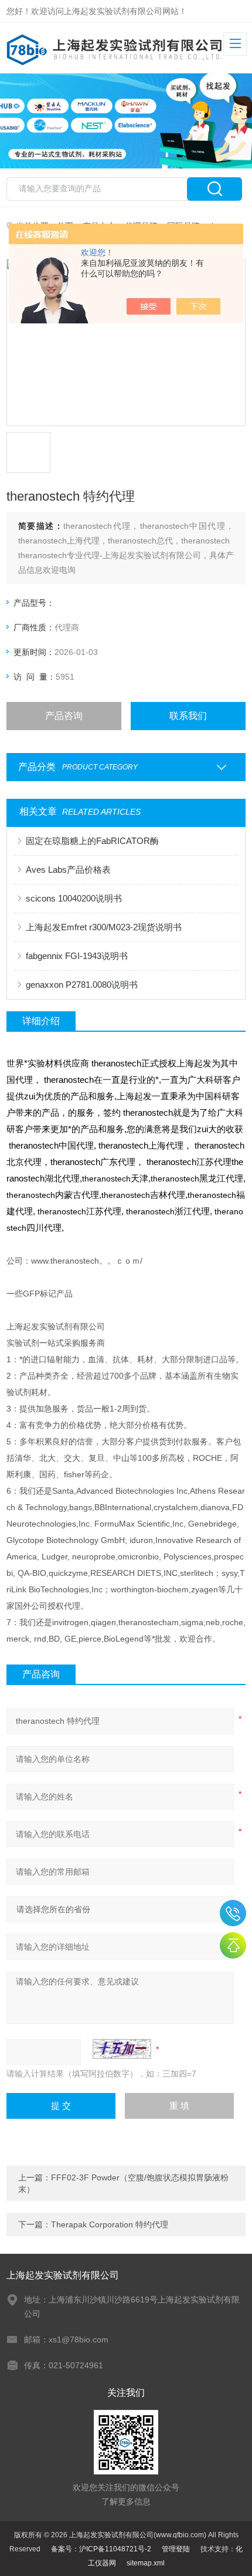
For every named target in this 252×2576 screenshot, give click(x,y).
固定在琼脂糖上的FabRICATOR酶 (92, 841)
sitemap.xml (146, 2563)
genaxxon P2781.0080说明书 (82, 985)
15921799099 (233, 1913)
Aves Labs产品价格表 (68, 870)
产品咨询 (64, 716)
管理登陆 (176, 2549)
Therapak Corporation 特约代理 (110, 2224)
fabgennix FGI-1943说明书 (77, 956)
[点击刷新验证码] (122, 2049)
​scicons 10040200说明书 (74, 898)
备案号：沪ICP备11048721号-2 (101, 2549)
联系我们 (188, 716)
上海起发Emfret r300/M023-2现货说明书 (104, 927)
